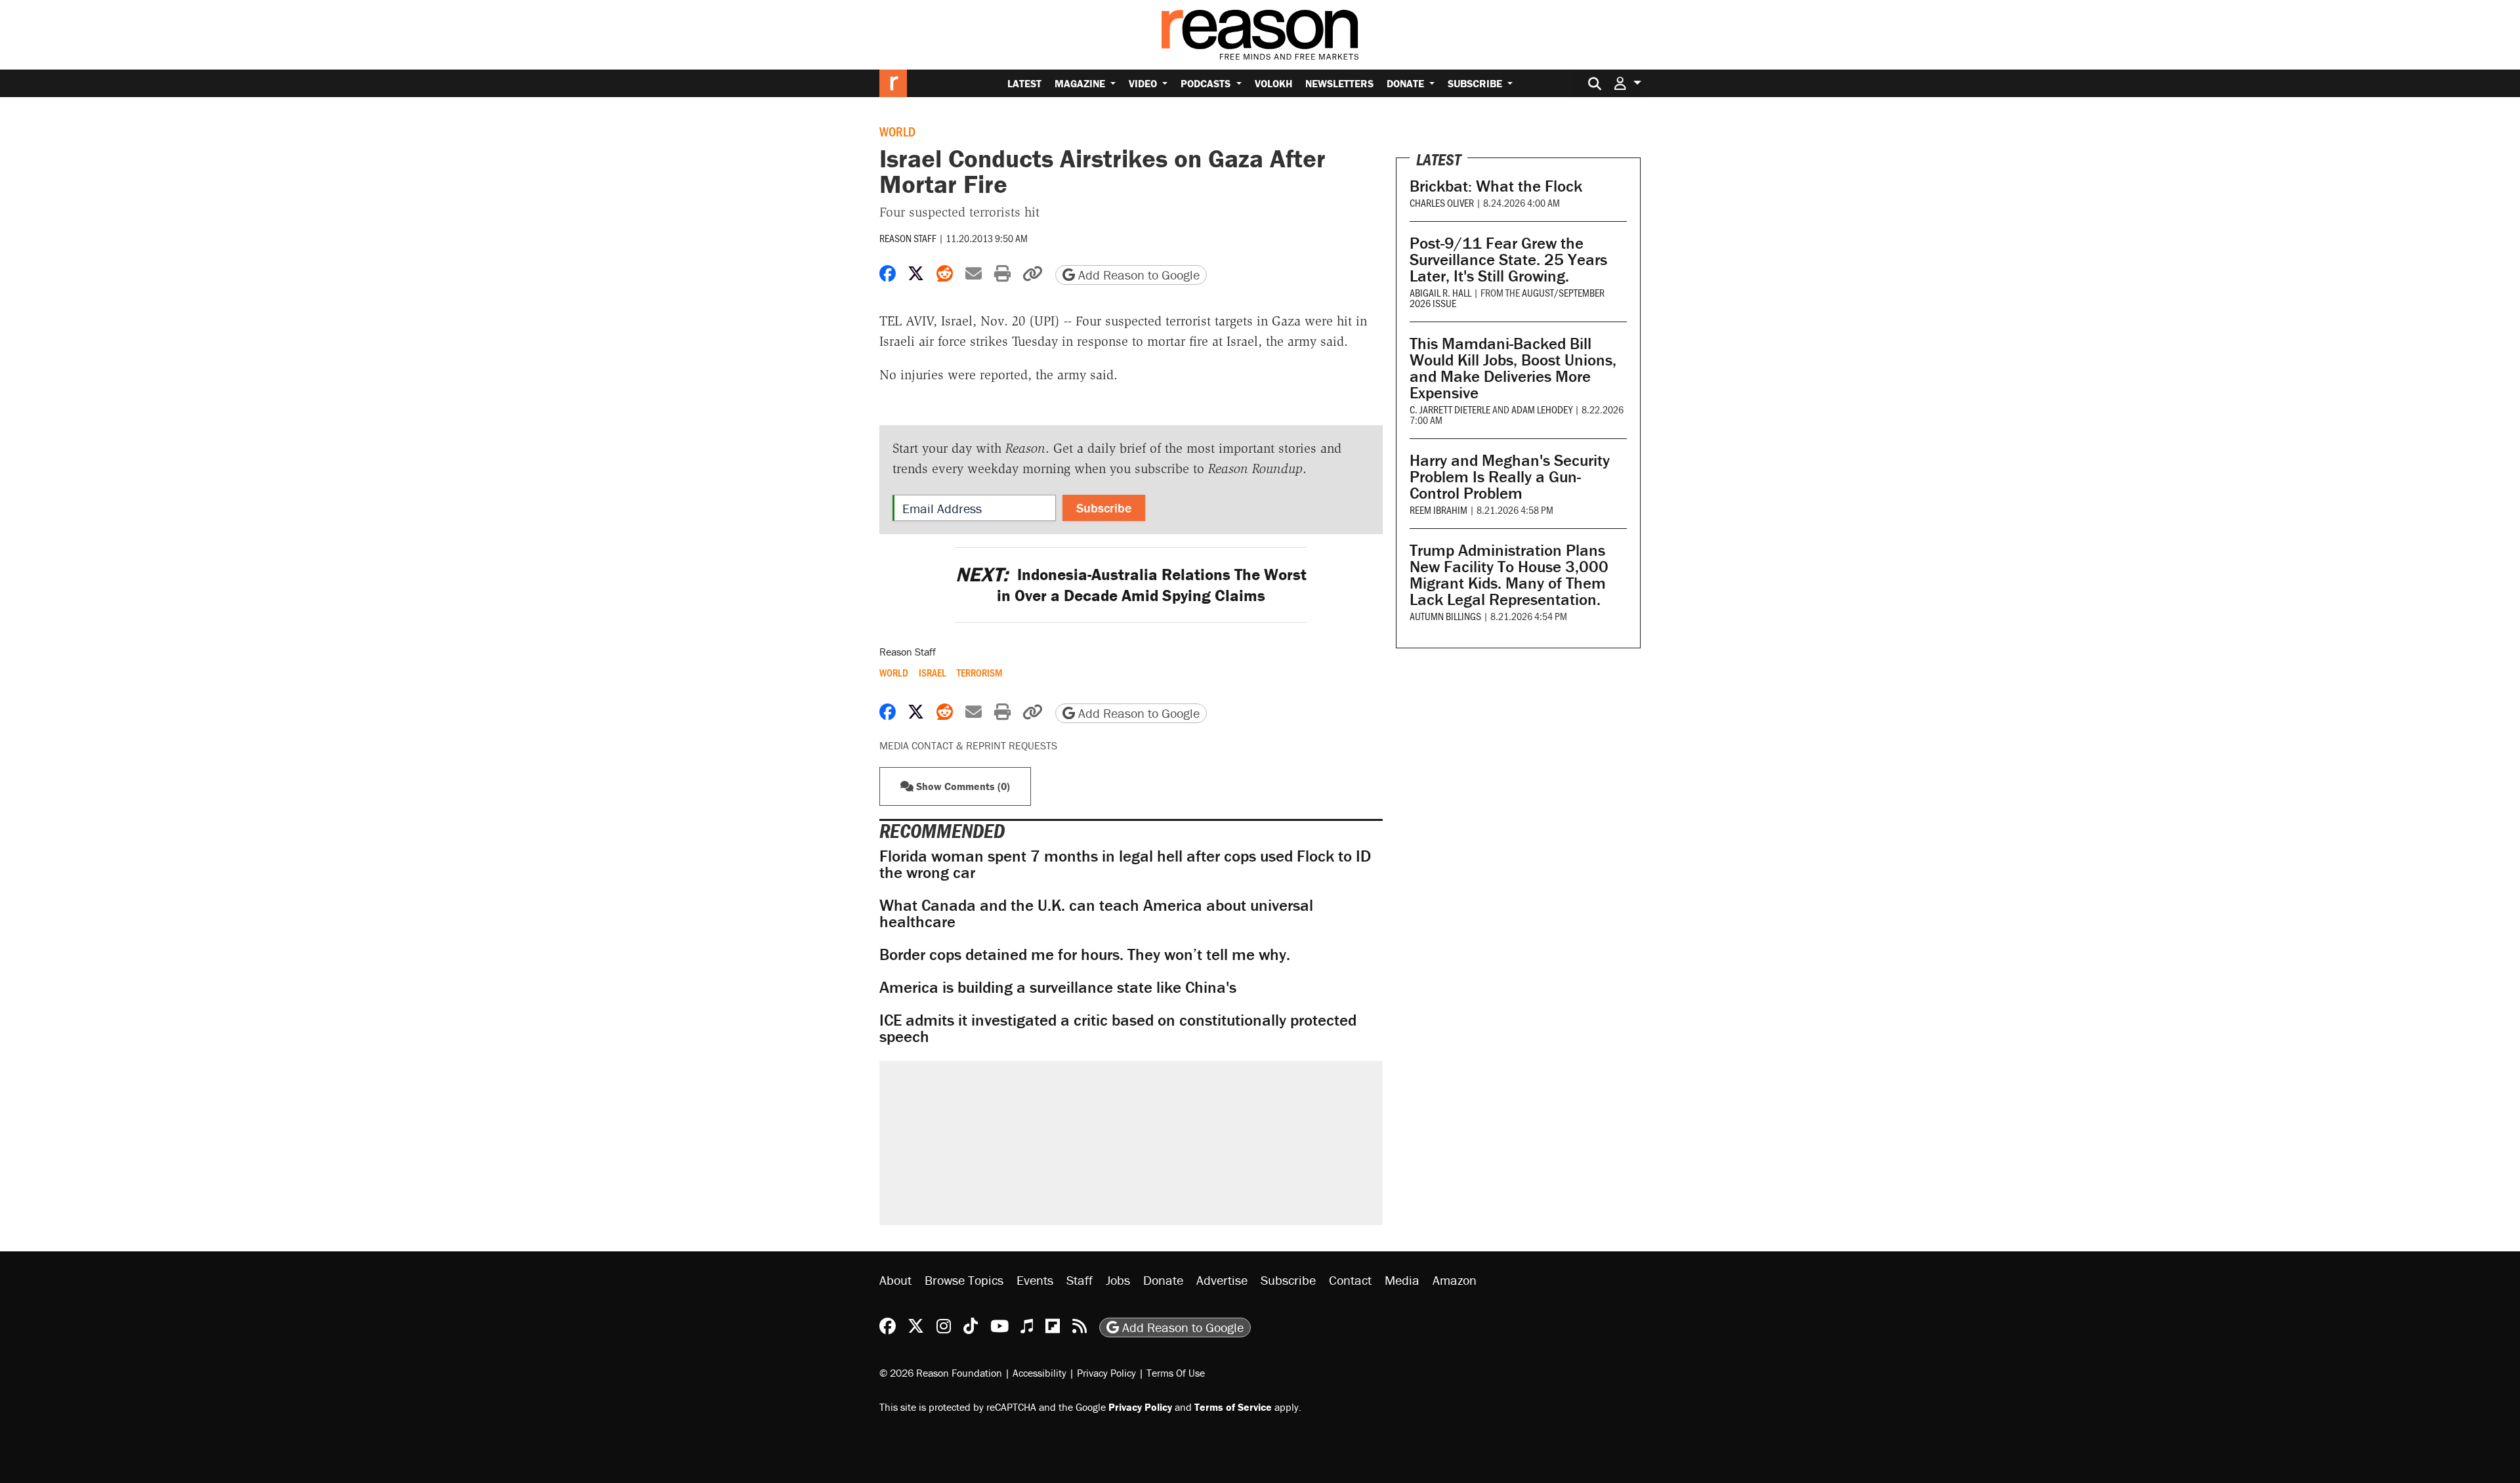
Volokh (1273, 83)
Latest (1024, 83)
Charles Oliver (1442, 202)
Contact (1350, 1280)
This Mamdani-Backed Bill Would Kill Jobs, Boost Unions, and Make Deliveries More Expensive (1513, 368)
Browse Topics (964, 1280)
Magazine (1081, 83)
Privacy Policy (1106, 1373)
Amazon (1455, 1280)
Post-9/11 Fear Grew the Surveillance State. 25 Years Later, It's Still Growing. (1508, 260)
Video (1144, 83)
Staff (1080, 1280)
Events (1035, 1280)
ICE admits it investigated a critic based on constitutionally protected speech (1118, 1028)
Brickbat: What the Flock (1496, 186)
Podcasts (1207, 83)
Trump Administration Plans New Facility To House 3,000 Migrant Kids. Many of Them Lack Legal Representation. (1509, 575)
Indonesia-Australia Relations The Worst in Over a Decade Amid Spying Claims (1131, 585)
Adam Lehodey (1542, 409)
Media (1402, 1280)
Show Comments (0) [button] (962, 786)
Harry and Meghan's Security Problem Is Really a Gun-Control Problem (1510, 477)
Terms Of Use (1176, 1373)
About (895, 1280)
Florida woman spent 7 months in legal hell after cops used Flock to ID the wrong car (1125, 864)
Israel (933, 673)
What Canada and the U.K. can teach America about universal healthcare (1096, 913)
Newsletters (1339, 83)
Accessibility (1039, 1373)
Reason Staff (908, 238)
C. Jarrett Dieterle (1450, 409)
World (897, 131)
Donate (1407, 83)
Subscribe (1476, 83)
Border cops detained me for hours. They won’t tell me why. (1085, 954)
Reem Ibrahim (1438, 510)
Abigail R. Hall (1440, 292)
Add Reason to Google (1137, 275)
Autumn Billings (1445, 616)
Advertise (1222, 1280)
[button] (1627, 83)
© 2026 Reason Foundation (941, 1373)
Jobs (1118, 1280)
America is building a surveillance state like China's (1058, 987)
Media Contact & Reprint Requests (968, 745)
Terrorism (979, 673)
